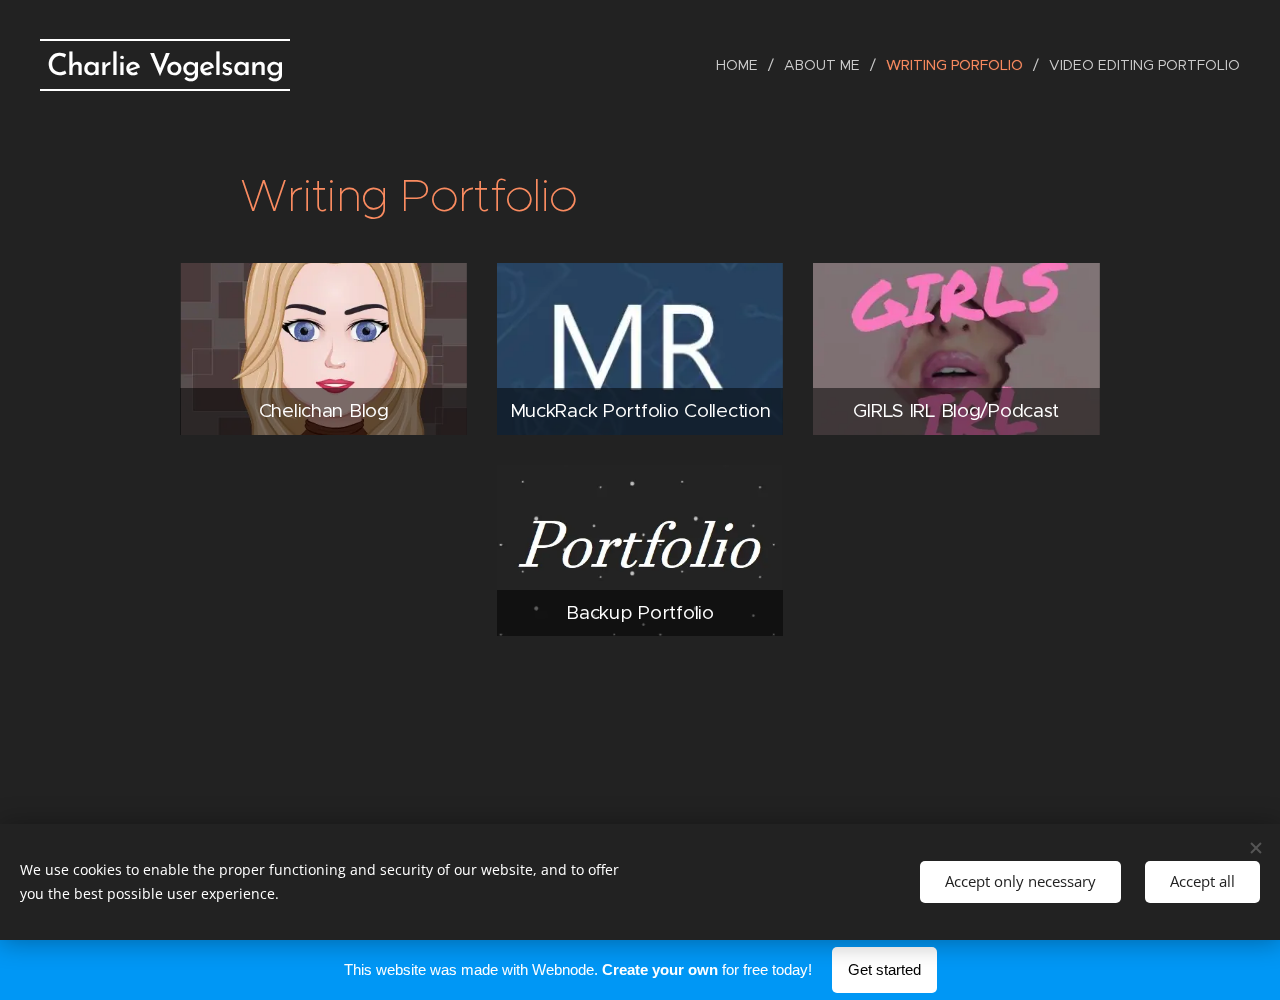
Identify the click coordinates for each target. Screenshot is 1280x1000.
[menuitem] (742, 65)
